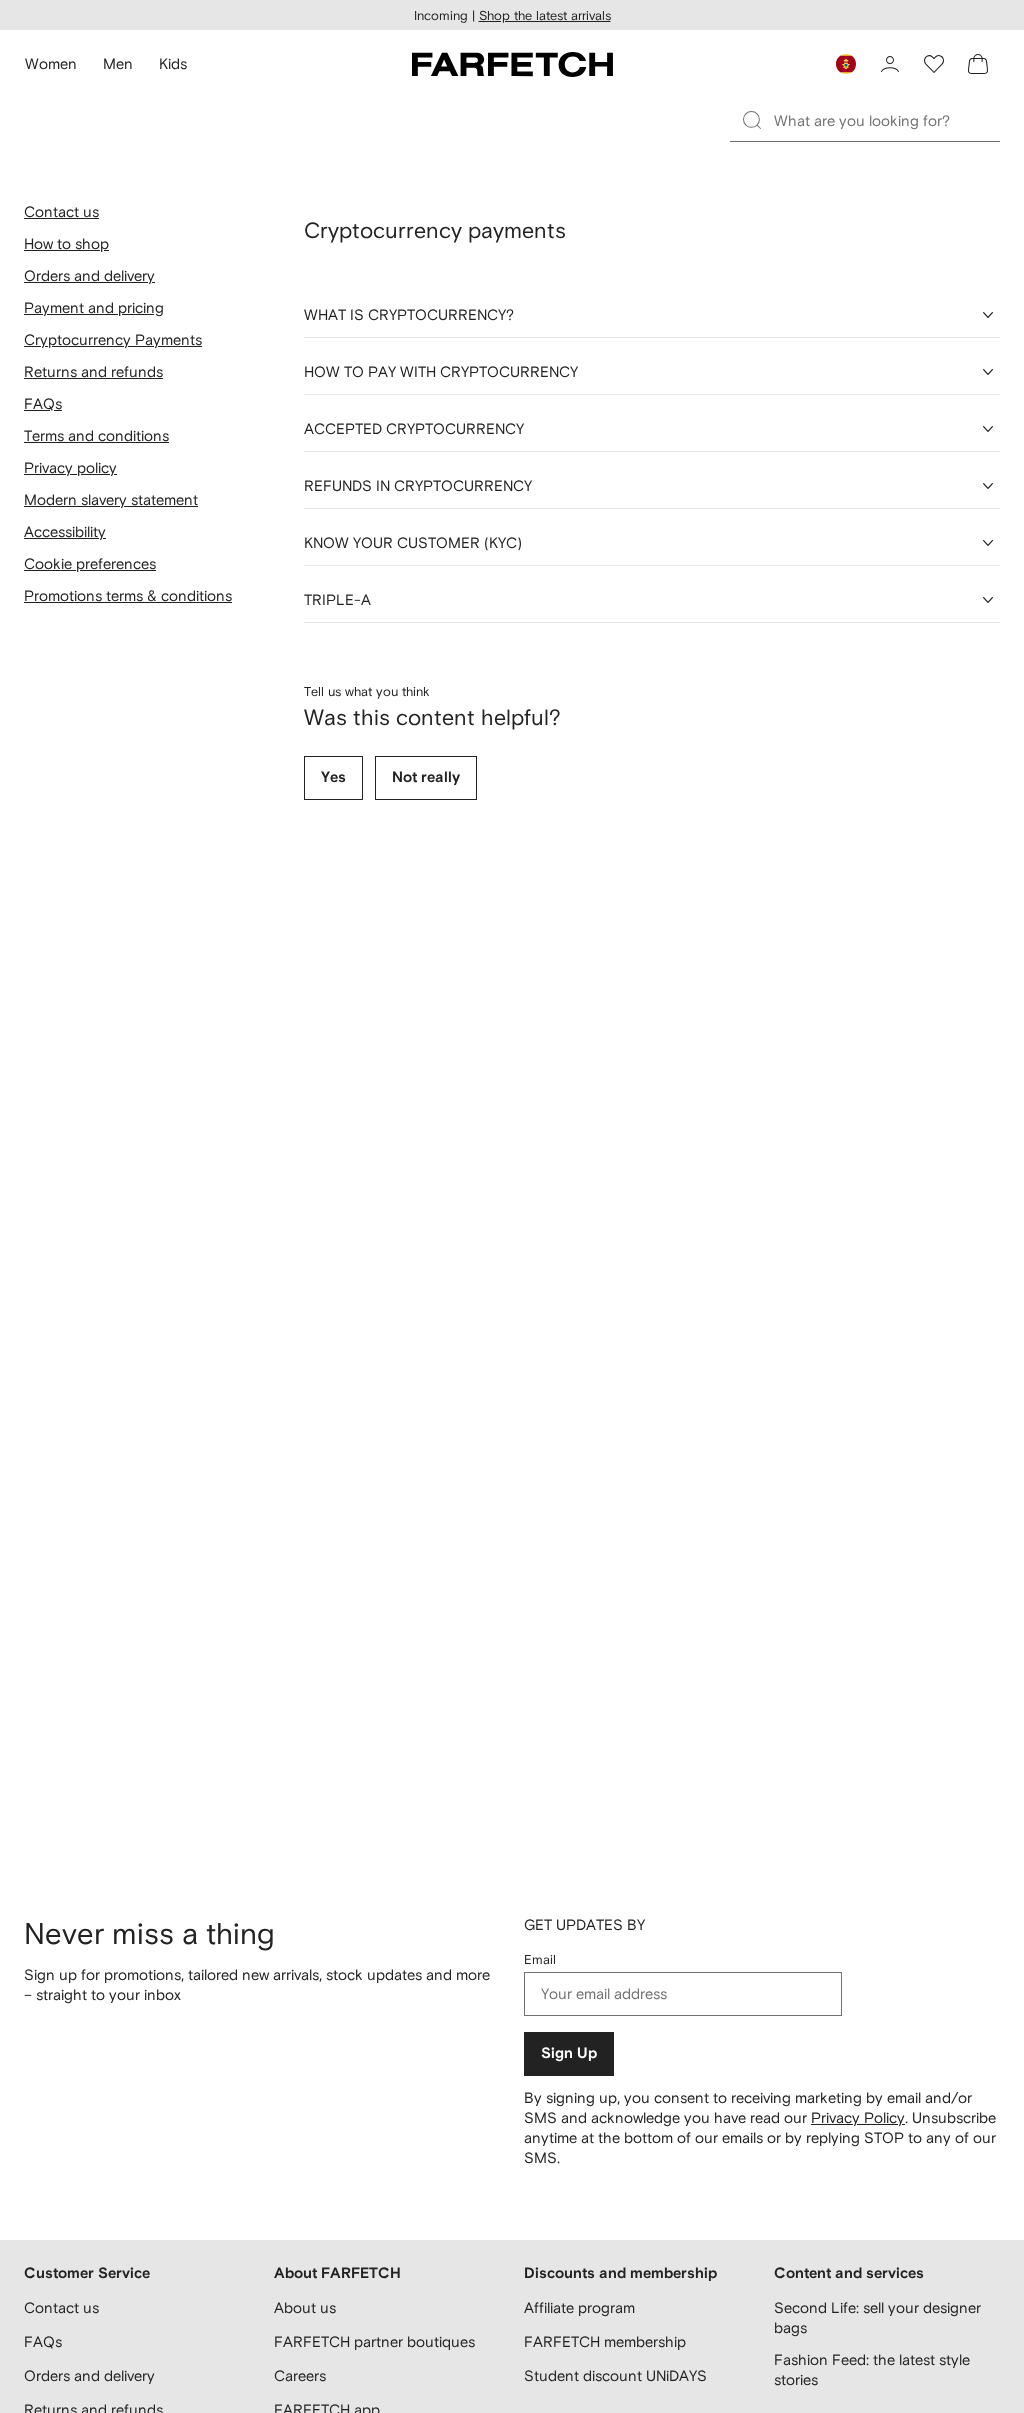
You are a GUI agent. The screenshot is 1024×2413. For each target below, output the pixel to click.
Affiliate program (579, 2307)
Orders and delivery (89, 275)
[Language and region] (846, 64)
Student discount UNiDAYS (615, 2375)
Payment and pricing (94, 307)
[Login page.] (890, 64)
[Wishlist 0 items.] (934, 64)
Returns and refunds (93, 371)
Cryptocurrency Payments (113, 339)
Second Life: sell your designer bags (877, 2317)
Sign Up (569, 2053)
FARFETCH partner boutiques (374, 2341)
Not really (426, 777)
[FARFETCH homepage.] (512, 64)
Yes (333, 777)
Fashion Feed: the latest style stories (872, 2369)
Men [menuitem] (118, 63)
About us (305, 2307)
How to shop (66, 243)
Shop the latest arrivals (545, 15)
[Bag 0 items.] (978, 64)
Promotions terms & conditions (128, 595)
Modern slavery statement (111, 499)
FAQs (43, 403)
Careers (300, 2375)
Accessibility (65, 531)
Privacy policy (70, 467)
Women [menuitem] (51, 63)
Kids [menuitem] (173, 63)
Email (540, 1959)
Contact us (61, 211)
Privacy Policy (858, 2117)
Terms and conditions (96, 435)
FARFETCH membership (605, 2341)
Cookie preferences (90, 563)
